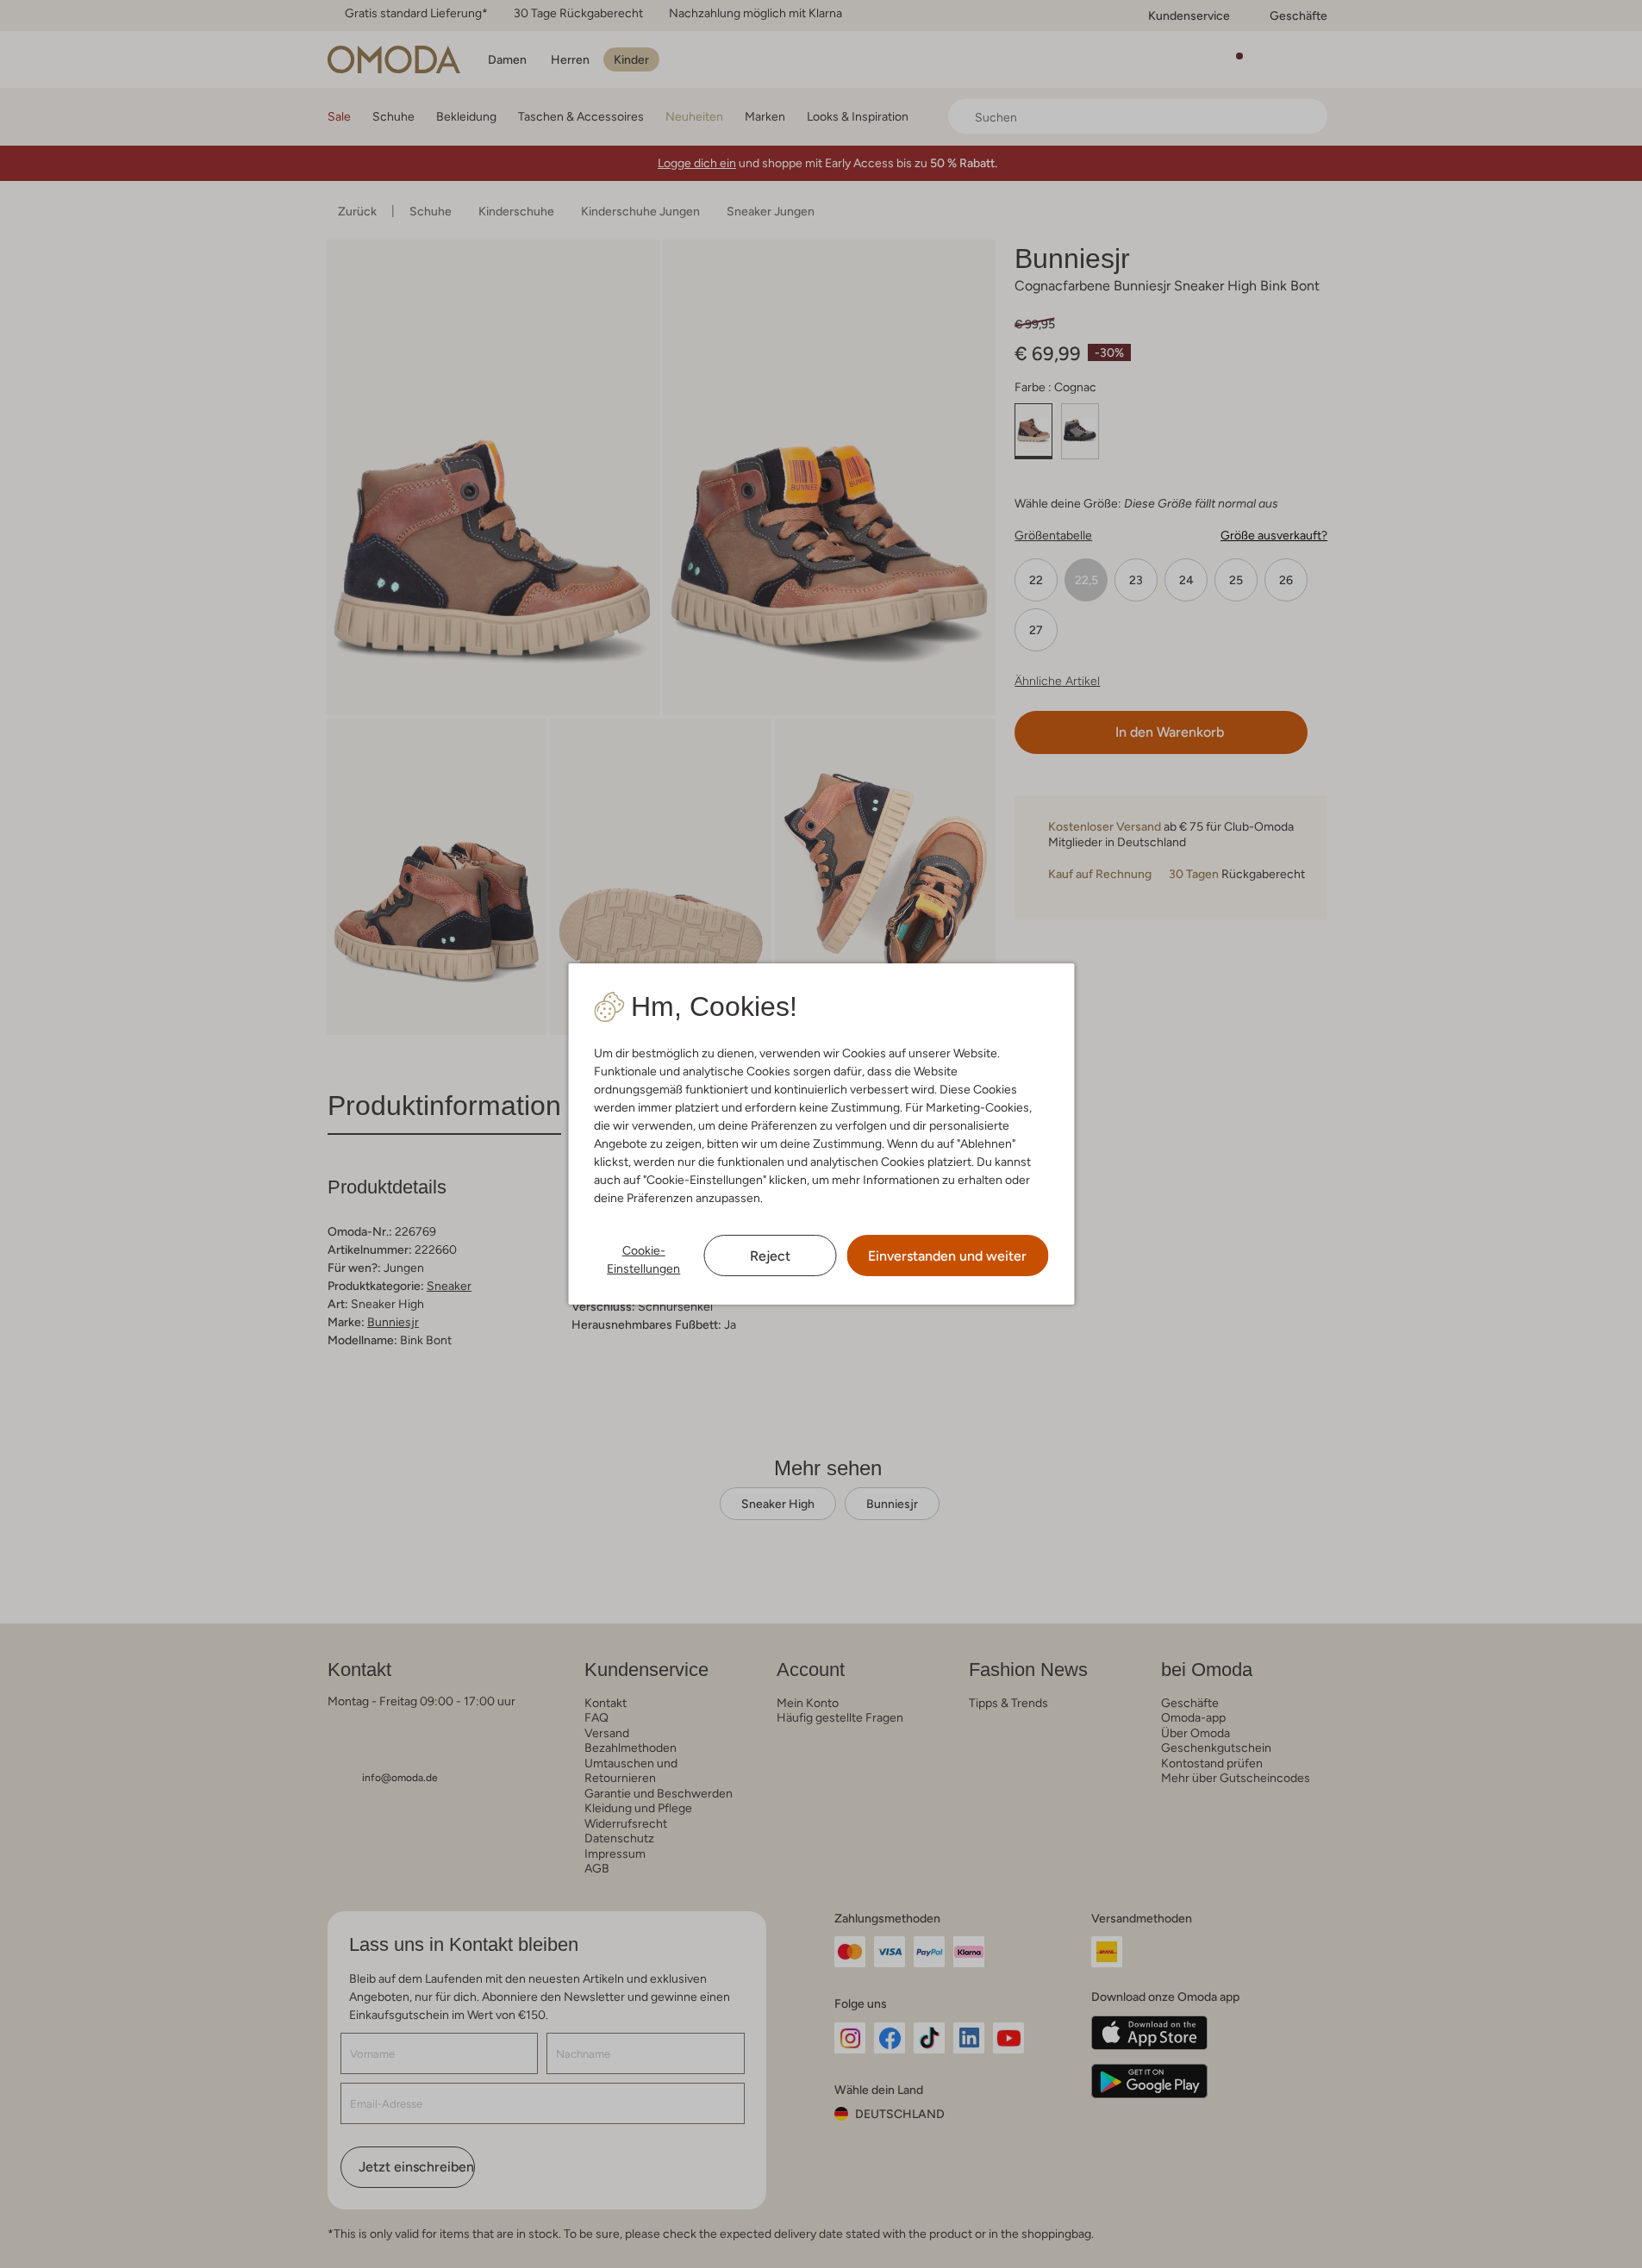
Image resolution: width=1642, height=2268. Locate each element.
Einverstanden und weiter (947, 1256)
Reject (770, 1256)
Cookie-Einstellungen (643, 1259)
